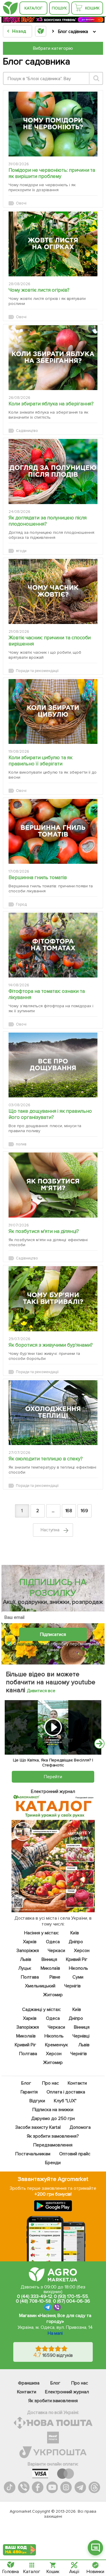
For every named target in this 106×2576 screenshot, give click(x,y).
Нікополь (79, 1968)
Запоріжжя (28, 1951)
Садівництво (27, 431)
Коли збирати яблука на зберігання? (51, 404)
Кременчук (57, 2045)
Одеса (53, 1942)
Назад (19, 31)
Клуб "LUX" (65, 2101)
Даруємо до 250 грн (53, 2118)
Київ (75, 1933)
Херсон (82, 1951)
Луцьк (25, 1968)
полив (21, 1144)
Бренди (53, 2163)
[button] (95, 2548)
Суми (78, 1977)
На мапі (55, 2333)
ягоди (21, 551)
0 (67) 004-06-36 (72, 2301)
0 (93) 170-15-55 (71, 2296)
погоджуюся (31, 1644)
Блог (26, 2083)
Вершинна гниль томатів (38, 877)
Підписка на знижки (53, 2110)
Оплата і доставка (66, 2092)
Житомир (53, 1995)
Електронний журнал (67, 2392)
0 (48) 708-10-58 (33, 2301)
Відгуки (37, 2101)
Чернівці (81, 2036)
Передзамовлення (53, 2145)
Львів (26, 1959)
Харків (30, 1942)
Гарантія (29, 2092)
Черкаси (56, 1951)
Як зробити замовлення (53, 2401)
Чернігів (72, 1986)
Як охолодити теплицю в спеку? (46, 1459)
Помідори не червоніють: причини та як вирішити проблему (52, 173)
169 (84, 1511)
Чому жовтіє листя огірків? (39, 290)
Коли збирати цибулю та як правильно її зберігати (40, 761)
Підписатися (53, 1634)
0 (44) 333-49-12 (35, 2296)
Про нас (50, 2083)
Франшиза (29, 2383)
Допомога (80, 2127)
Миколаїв (51, 1968)
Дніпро (76, 1942)
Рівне (55, 1977)
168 (69, 1511)
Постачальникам (33, 2154)
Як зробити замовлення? (53, 2136)
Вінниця (49, 1959)
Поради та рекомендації (37, 671)
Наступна (51, 1530)
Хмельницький (40, 1986)
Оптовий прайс (75, 2154)
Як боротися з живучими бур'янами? (51, 1345)
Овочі (21, 203)
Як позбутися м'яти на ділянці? (44, 1231)
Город (21, 904)
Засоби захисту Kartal (38, 2127)
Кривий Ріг (77, 1959)
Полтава (30, 1977)
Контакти (77, 2083)
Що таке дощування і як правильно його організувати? (50, 1114)
